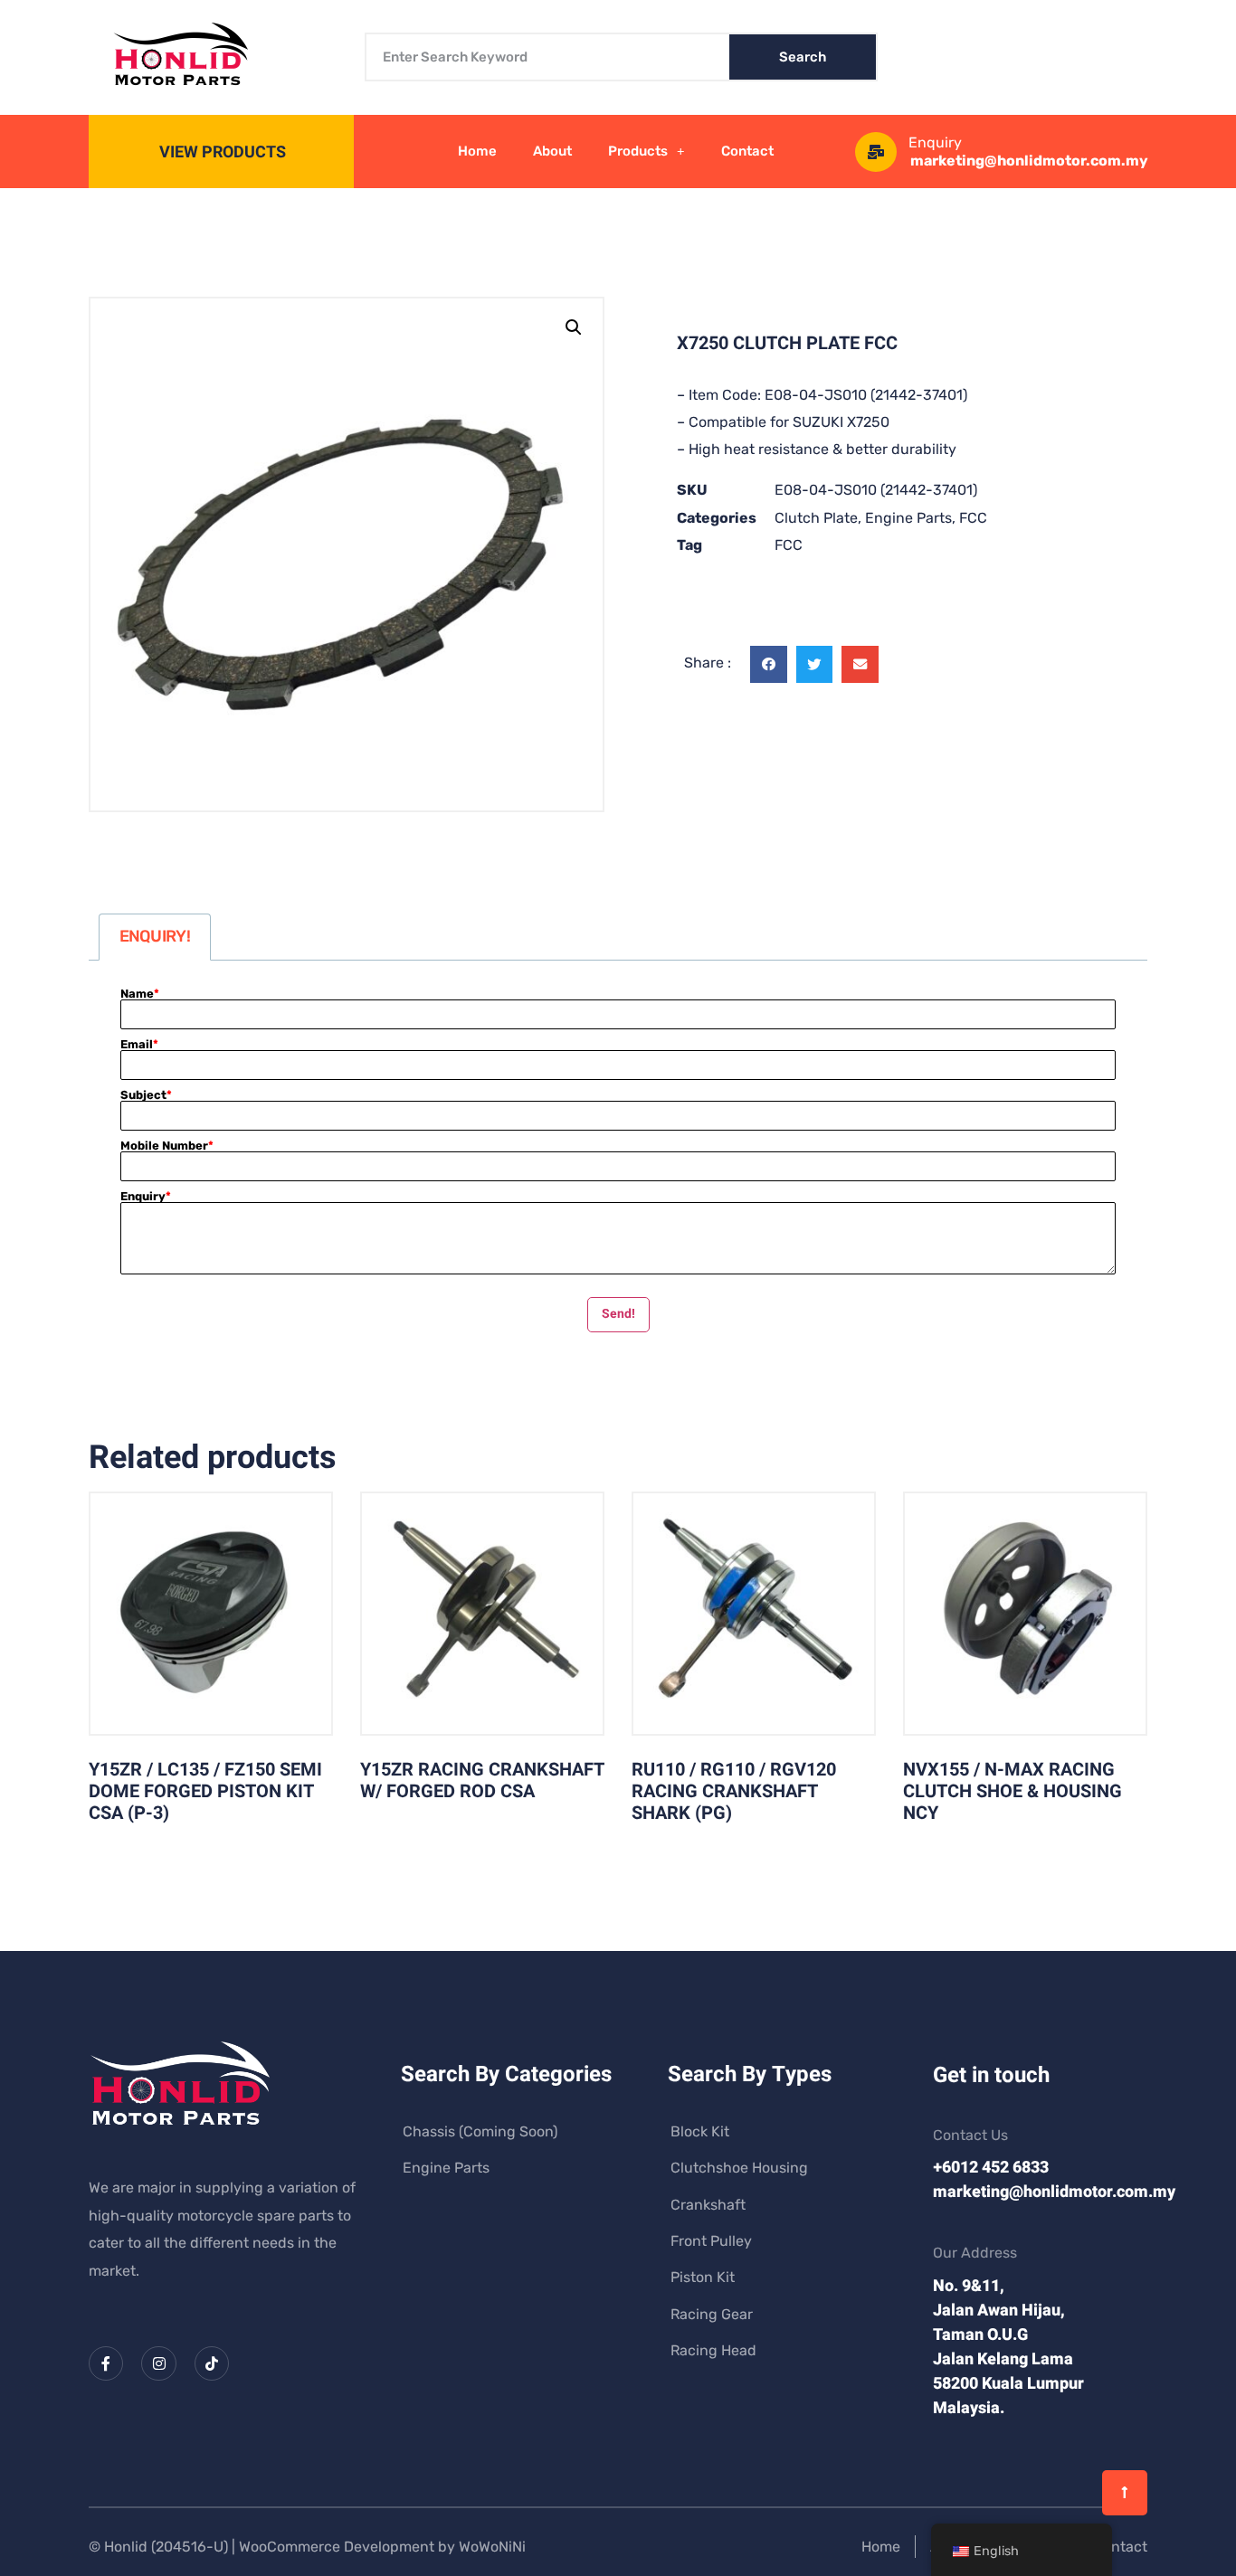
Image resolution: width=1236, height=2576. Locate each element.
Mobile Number (167, 1146)
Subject (146, 1095)
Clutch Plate (816, 518)
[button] (574, 327)
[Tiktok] (212, 2363)
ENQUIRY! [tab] (155, 936)
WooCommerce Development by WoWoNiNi (382, 2547)
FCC (973, 518)
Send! (618, 1314)
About (552, 151)
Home (477, 151)
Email (139, 1044)
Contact (747, 151)
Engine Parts (908, 518)
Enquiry (146, 1196)
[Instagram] (158, 2363)
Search (803, 57)
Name (140, 994)
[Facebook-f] (106, 2363)
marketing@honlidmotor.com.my (1029, 161)
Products (638, 151)
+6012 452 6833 (991, 2168)
